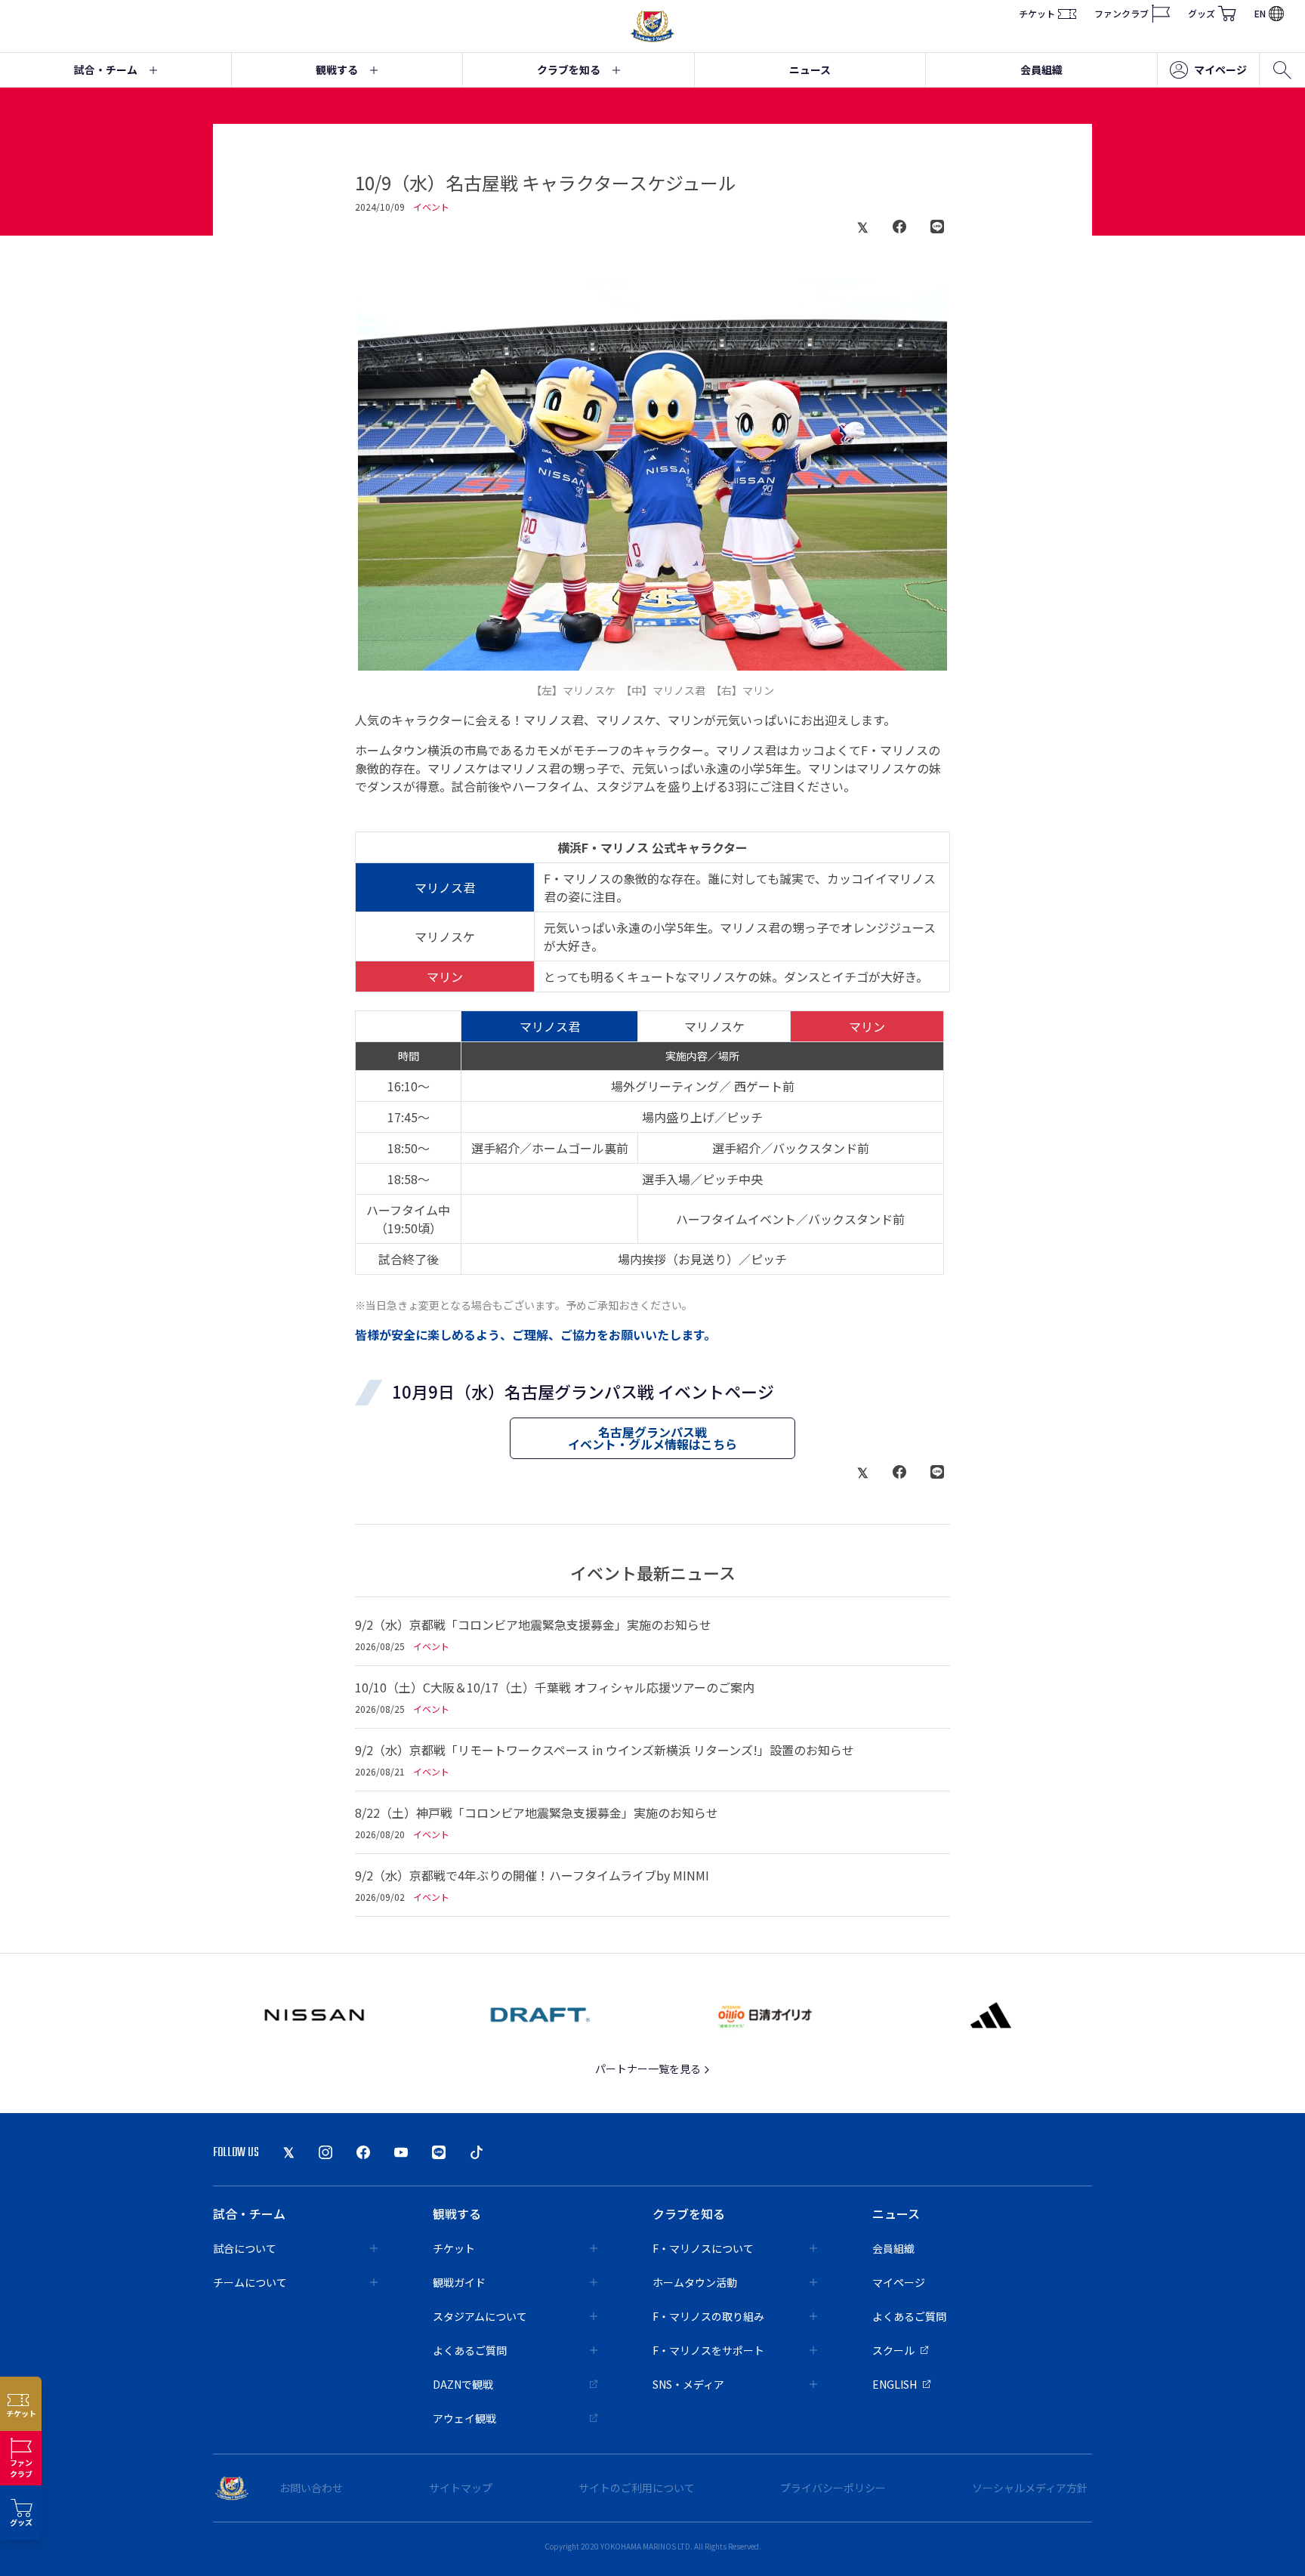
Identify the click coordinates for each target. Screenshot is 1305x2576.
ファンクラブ (1121, 13)
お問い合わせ (311, 2488)
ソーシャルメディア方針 (1030, 2488)
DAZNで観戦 (463, 2384)
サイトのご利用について (637, 2488)
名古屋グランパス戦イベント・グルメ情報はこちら (652, 1438)
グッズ (1202, 13)
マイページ (1220, 69)
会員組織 (1041, 69)
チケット (1037, 13)
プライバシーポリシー (833, 2488)
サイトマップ (461, 2488)
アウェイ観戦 (464, 2418)
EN (1260, 13)
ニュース (810, 69)
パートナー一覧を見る (649, 2069)
